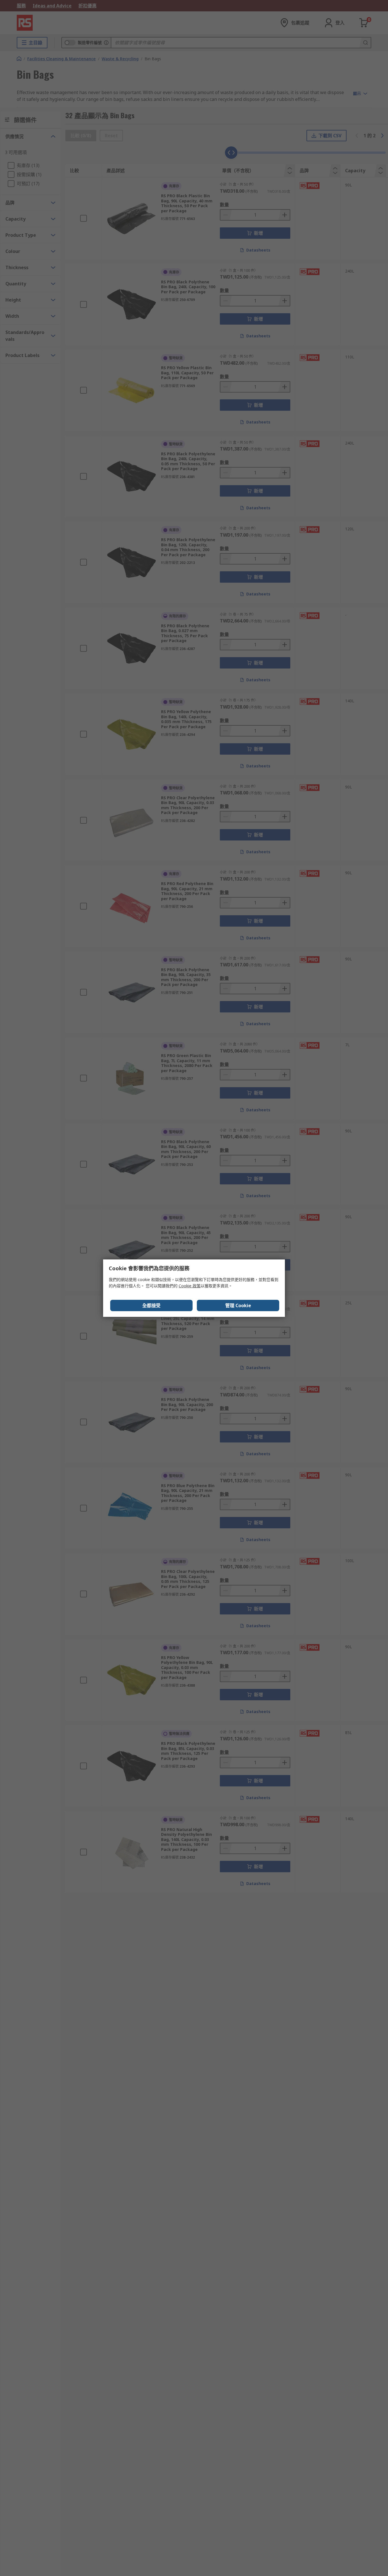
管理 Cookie (238, 1305)
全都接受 (151, 1305)
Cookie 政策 (190, 1286)
